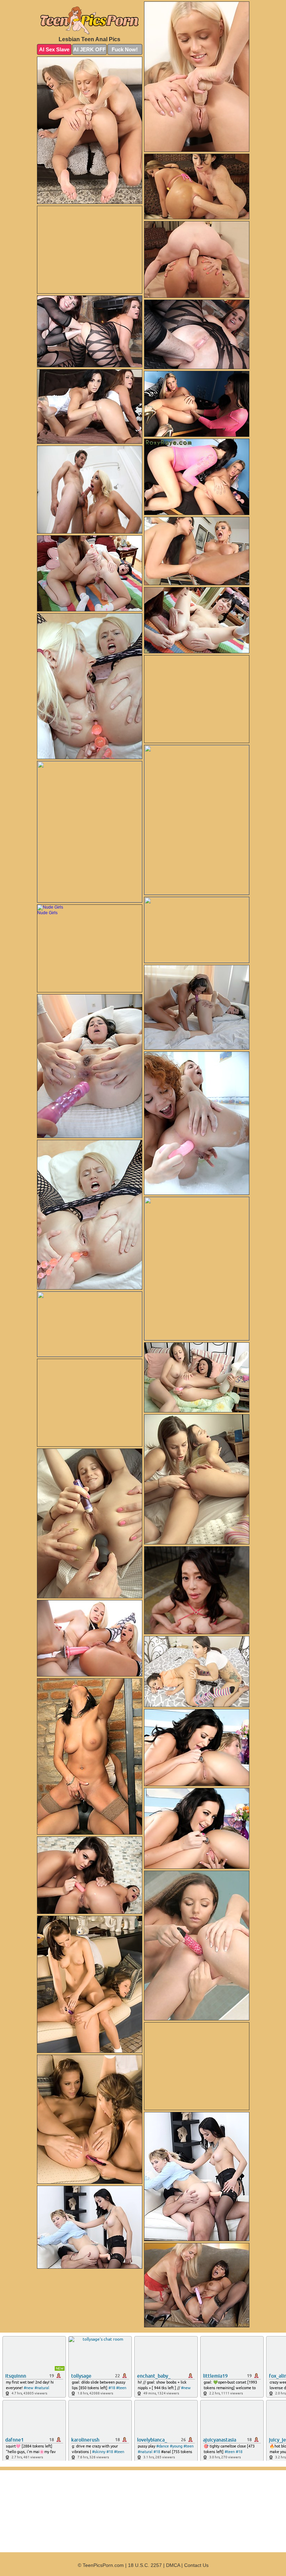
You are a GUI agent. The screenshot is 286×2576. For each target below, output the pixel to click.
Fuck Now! (125, 49)
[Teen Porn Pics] (90, 20)
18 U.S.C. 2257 (145, 2565)
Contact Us (196, 2565)
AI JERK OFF (89, 49)
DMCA (173, 2565)
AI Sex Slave (54, 49)
